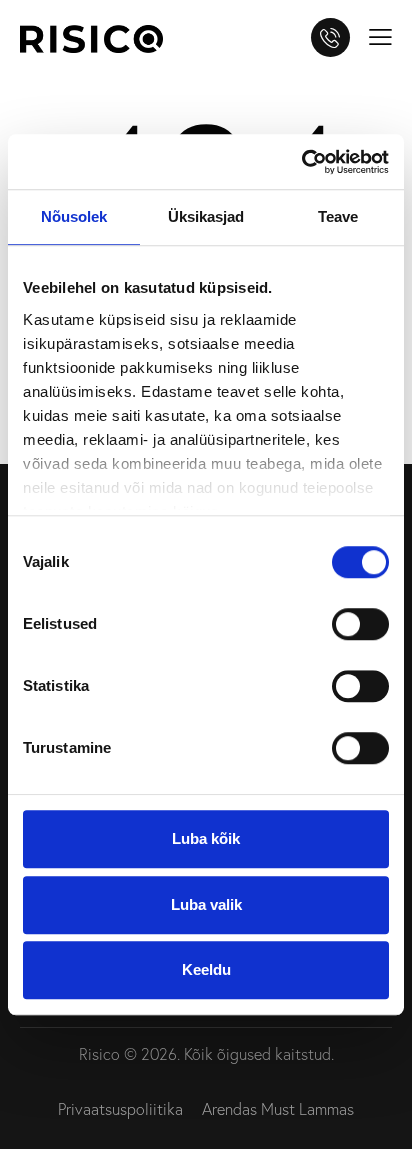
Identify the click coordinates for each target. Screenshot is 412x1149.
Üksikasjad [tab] (206, 216)
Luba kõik (206, 838)
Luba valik (206, 904)
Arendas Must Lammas (278, 1109)
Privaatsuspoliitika (120, 1109)
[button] (380, 35)
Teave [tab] (338, 216)
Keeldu (206, 969)
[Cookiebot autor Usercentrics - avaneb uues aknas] (301, 162)
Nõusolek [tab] (74, 216)
